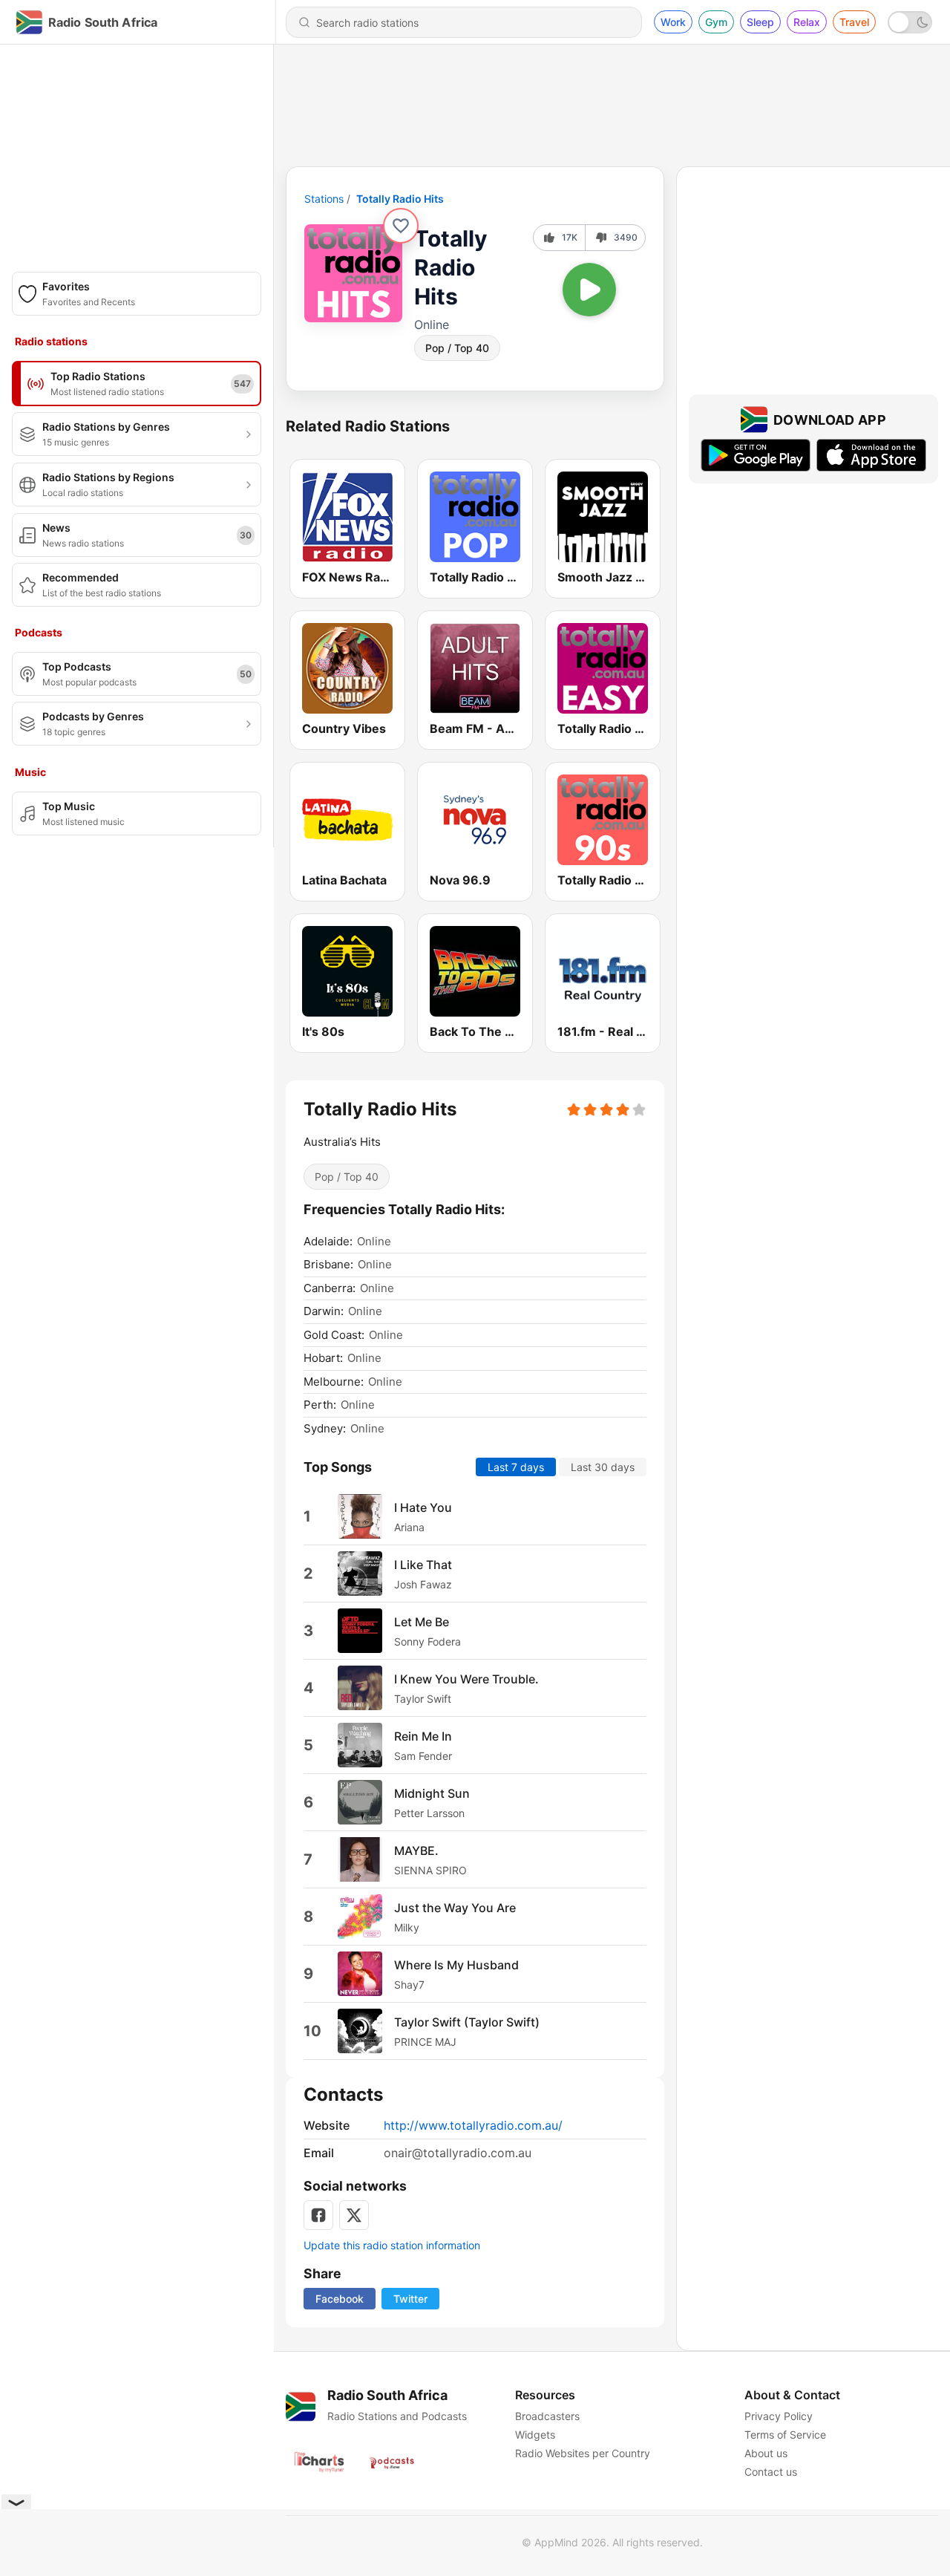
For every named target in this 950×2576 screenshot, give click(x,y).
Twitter (410, 2299)
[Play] (589, 290)
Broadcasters (547, 2416)
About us (766, 2453)
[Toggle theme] (910, 22)
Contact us (771, 2472)
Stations (324, 199)
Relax (807, 22)
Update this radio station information (392, 2245)
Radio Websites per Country (583, 2453)
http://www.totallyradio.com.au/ (473, 2125)
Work (673, 22)
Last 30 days (603, 1467)
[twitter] (354, 2215)
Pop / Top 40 (457, 348)
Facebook (340, 2299)
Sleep (760, 22)
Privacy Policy (779, 2416)
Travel (854, 22)
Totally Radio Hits (400, 199)
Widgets (535, 2435)
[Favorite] (401, 226)
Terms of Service (785, 2435)
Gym (716, 22)
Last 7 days (516, 1467)
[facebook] (318, 2215)
